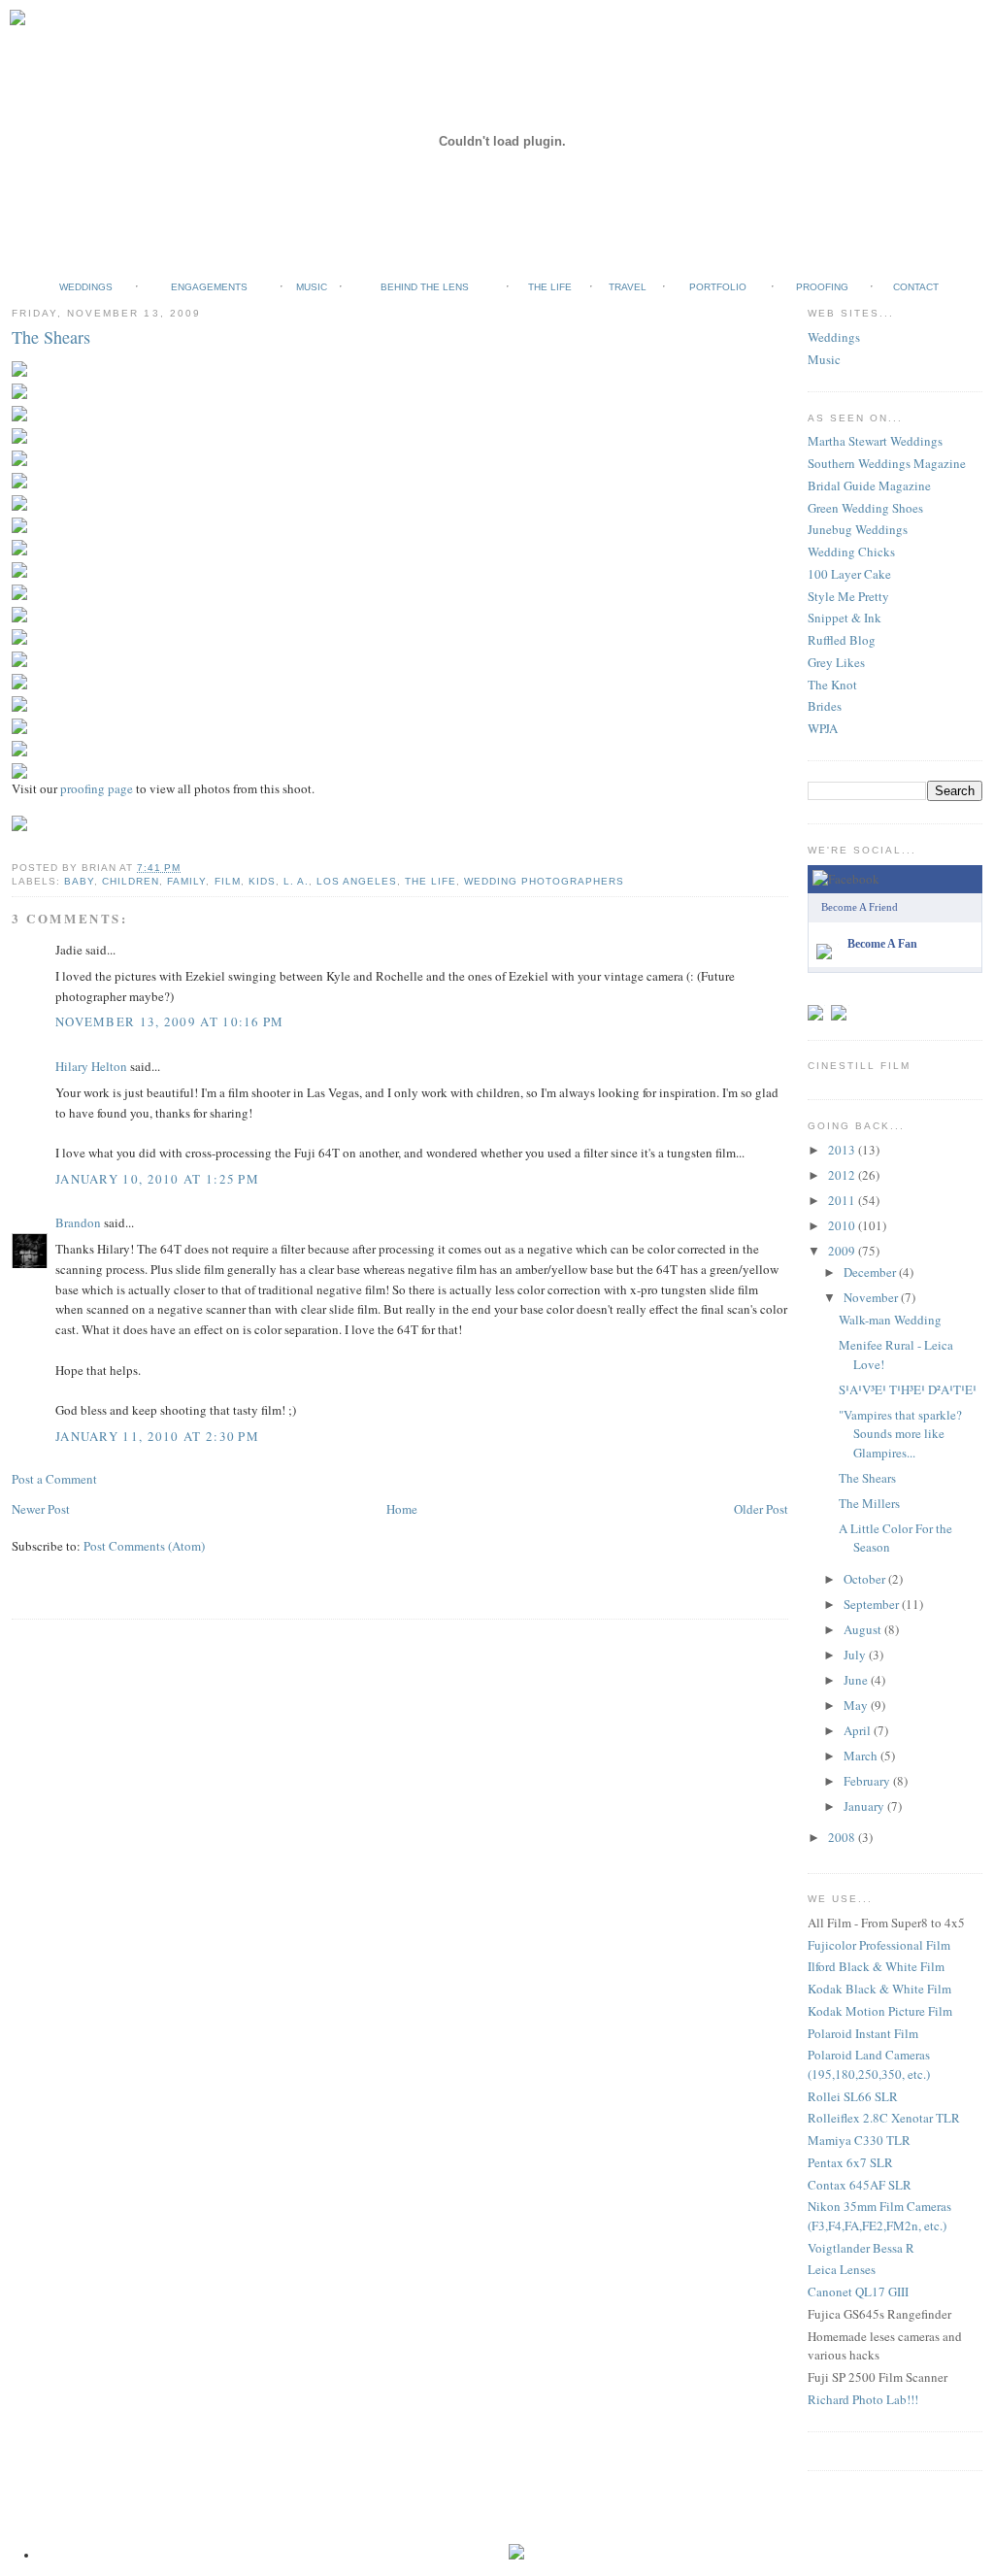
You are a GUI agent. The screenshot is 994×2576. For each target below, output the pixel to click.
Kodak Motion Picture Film (880, 2011)
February (868, 1781)
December (871, 1272)
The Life (431, 881)
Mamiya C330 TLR (859, 2140)
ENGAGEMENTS (209, 287)
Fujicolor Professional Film (879, 1945)
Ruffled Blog (842, 640)
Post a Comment (54, 1479)
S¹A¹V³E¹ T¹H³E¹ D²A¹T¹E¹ (908, 1389)
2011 (843, 1200)
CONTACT (916, 287)
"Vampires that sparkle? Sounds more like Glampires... (900, 1434)
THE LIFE (550, 287)
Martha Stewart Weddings (875, 441)
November (872, 1297)
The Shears (51, 337)
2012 (843, 1175)
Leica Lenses (842, 2269)
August (864, 1629)
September (873, 1604)
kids (262, 881)
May (857, 1705)
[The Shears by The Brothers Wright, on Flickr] (21, 356)
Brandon (78, 1222)
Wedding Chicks (851, 552)
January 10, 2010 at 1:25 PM (157, 1179)
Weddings (834, 337)
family (186, 881)
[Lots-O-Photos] (842, 1000)
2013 (843, 1150)
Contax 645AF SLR (860, 2185)
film (228, 881)
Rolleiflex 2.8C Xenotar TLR (884, 2118)
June (857, 1680)
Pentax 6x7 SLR (850, 2162)
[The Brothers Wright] (828, 940)
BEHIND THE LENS (425, 287)
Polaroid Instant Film (863, 2033)
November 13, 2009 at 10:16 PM (170, 1021)
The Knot (832, 685)
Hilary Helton (91, 1066)
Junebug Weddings (858, 529)
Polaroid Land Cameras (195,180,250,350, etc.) (869, 2064)
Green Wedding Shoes (865, 508)
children (131, 881)
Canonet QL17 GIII (858, 2292)
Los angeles (357, 881)
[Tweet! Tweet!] (818, 1000)
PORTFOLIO (718, 287)
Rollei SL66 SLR (853, 2096)
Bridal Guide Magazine (869, 485)
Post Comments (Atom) (144, 1546)
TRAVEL (628, 287)
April (859, 1730)
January (865, 1806)
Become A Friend (860, 907)
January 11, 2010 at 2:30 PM (157, 1436)
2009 (843, 1251)
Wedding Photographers (544, 881)
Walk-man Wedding (890, 1320)
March (862, 1756)
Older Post (761, 1509)
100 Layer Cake (849, 574)
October (866, 1579)
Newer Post (41, 1509)
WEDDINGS (86, 287)
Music (824, 359)
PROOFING (822, 287)
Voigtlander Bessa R (861, 2248)
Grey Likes (836, 662)
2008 (843, 1837)
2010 (843, 1225)
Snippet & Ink (845, 618)
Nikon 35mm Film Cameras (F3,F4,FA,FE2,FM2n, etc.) (879, 2216)
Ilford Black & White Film (876, 1966)
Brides (825, 706)
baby (79, 881)
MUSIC (312, 287)
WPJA (823, 728)
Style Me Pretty (848, 596)
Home (402, 1509)
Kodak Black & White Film (879, 1989)
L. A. (296, 881)
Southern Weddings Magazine (887, 463)
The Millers (869, 1503)
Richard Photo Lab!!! (863, 2399)
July (856, 1655)
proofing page (97, 788)
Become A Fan (882, 944)
